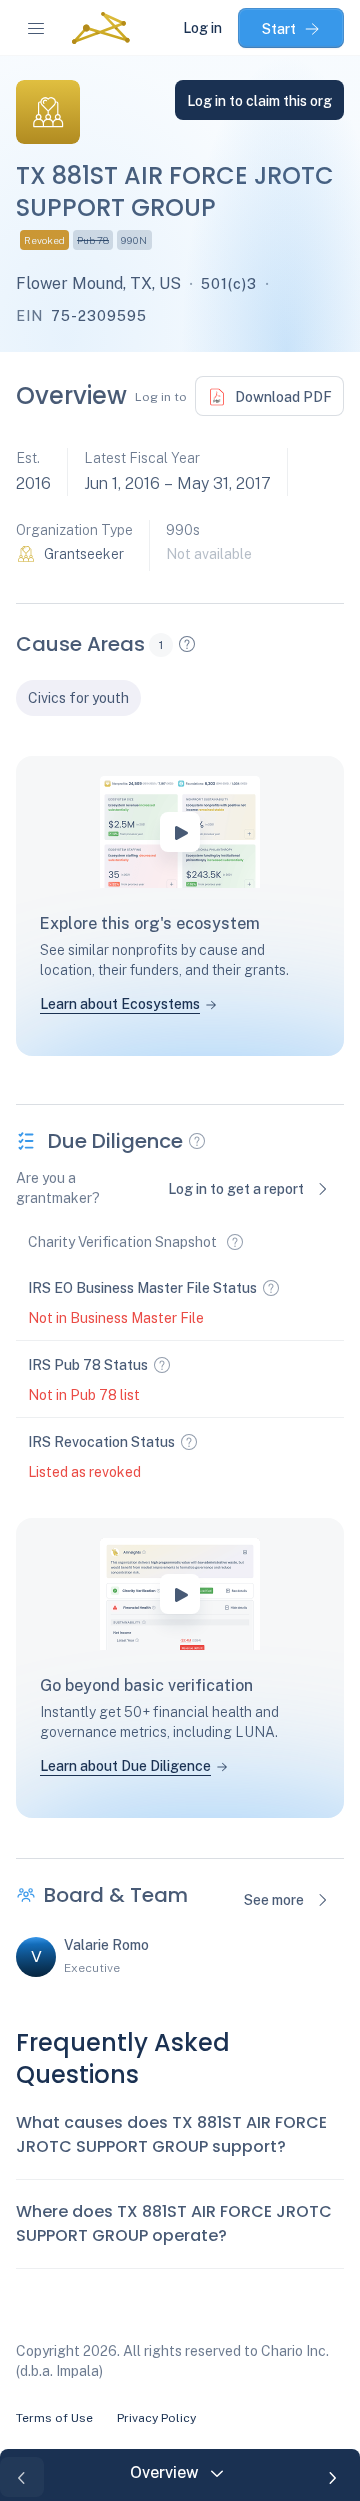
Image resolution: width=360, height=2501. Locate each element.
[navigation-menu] (36, 28)
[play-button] (180, 832)
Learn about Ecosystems (120, 1004)
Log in (202, 28)
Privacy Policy (156, 2418)
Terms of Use (54, 2418)
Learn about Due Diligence (125, 1766)
